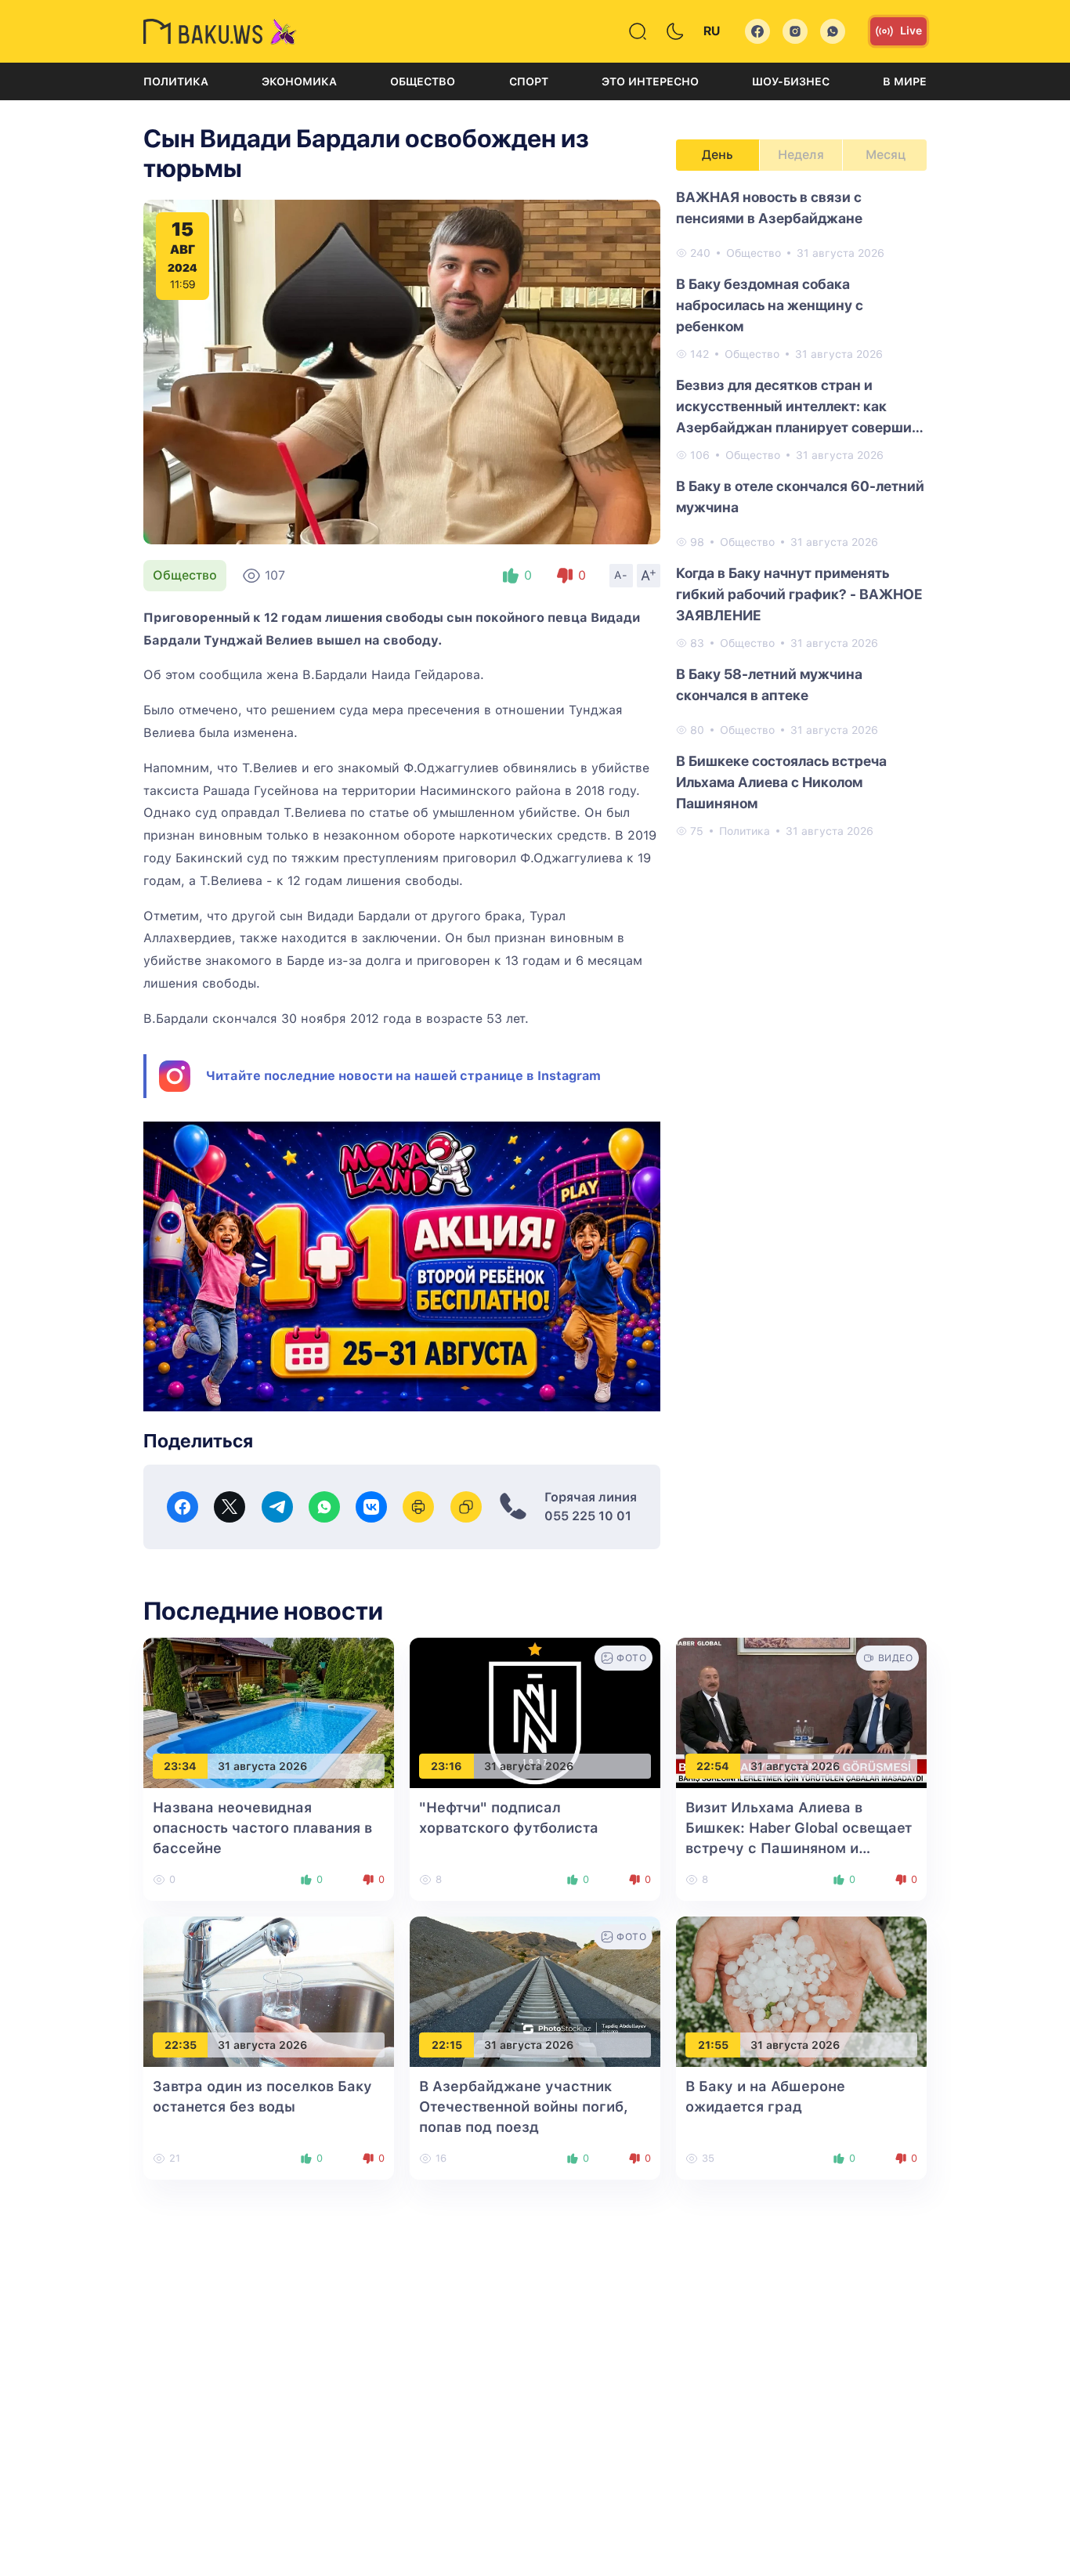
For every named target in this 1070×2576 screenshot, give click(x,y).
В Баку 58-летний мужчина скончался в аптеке (769, 685)
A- (621, 575)
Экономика (299, 81)
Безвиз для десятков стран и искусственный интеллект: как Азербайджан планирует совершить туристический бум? (801, 407)
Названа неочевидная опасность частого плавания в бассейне (262, 1828)
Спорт (529, 81)
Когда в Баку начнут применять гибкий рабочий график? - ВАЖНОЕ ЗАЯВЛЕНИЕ (799, 594)
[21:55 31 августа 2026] (801, 1991)
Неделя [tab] (801, 155)
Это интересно (650, 81)
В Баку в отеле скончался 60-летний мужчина (800, 497)
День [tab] (718, 155)
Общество (423, 81)
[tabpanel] (801, 513)
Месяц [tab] (886, 155)
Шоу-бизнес (791, 81)
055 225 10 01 (588, 1516)
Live (911, 31)
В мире (905, 81)
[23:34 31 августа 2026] (269, 1712)
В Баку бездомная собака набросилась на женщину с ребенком (770, 305)
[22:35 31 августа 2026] (269, 1991)
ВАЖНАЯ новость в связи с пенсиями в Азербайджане (769, 208)
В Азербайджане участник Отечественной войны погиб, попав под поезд (524, 2106)
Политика (176, 81)
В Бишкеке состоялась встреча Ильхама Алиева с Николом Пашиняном (781, 782)
